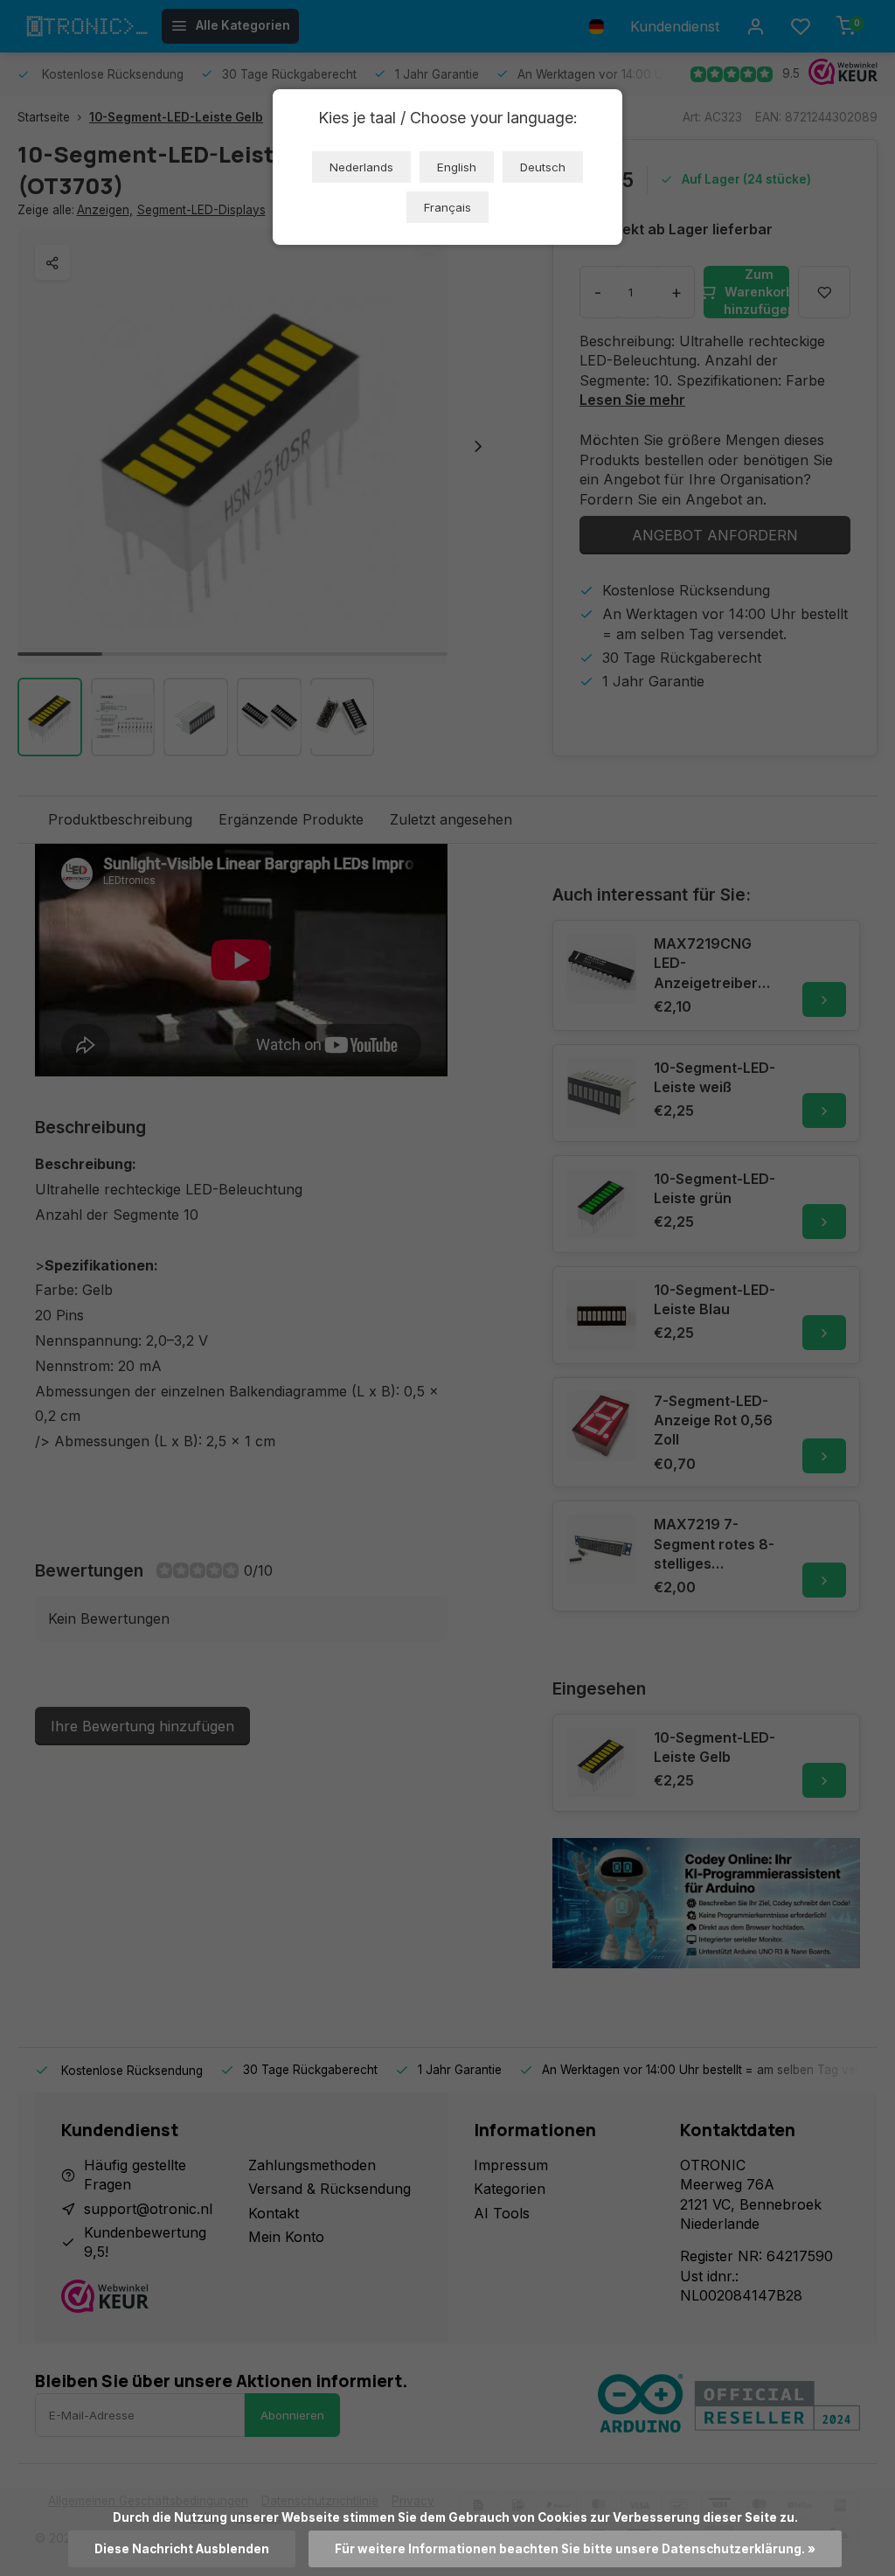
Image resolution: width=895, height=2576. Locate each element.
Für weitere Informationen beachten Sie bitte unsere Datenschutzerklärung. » (575, 2549)
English (457, 167)
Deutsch (543, 167)
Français (447, 207)
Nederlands (361, 167)
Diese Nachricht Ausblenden (182, 2549)
